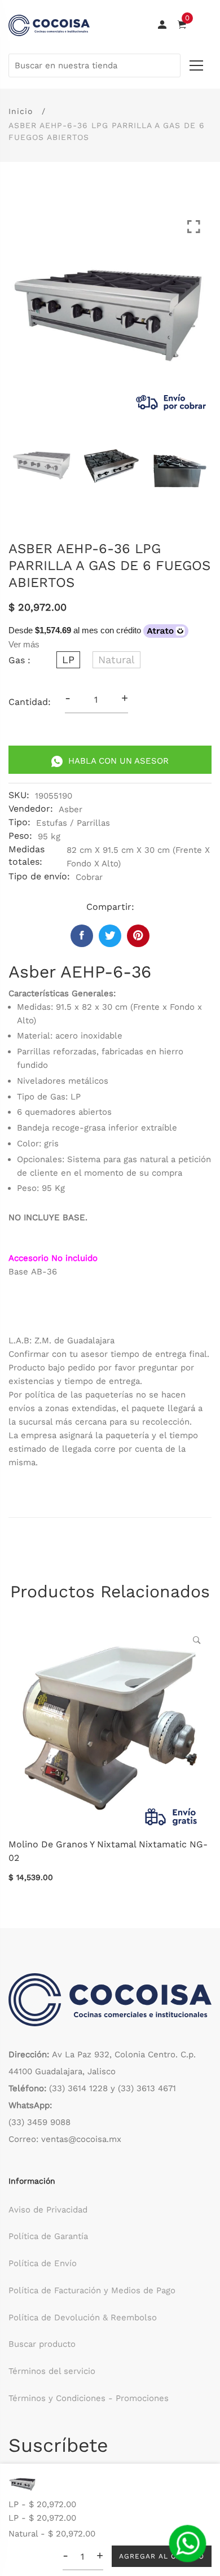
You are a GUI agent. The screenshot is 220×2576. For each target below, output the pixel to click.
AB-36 (44, 1272)
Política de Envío (43, 2263)
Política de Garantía (48, 2236)
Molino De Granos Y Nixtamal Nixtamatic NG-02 (108, 1851)
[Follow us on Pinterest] (138, 936)
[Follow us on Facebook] (82, 936)
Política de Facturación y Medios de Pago (92, 2290)
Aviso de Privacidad (48, 2210)
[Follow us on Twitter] (110, 936)
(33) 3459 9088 (39, 2122)
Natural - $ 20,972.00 (52, 2534)
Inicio (21, 111)
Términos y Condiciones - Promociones (89, 2398)
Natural (116, 660)
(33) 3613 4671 (147, 2088)
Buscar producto (42, 2344)
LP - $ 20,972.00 (42, 2504)
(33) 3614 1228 (78, 2088)
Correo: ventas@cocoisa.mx (65, 2139)
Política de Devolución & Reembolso (83, 2317)
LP (68, 660)
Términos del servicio (52, 2371)
